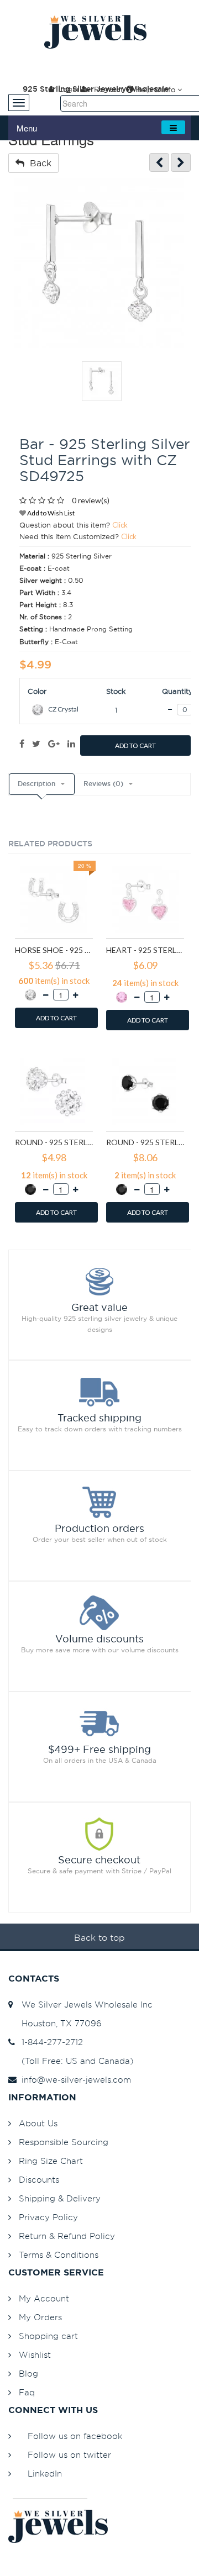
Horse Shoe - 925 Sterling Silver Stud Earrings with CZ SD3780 (54, 950)
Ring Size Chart (51, 2161)
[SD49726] (181, 163)
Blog (28, 2374)
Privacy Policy (48, 2217)
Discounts (39, 2180)
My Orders (40, 2317)
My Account (44, 2298)
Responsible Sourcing (64, 2142)
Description (36, 784)
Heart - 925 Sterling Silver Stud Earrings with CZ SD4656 (145, 950)
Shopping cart (48, 2336)
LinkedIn (45, 2474)
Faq (27, 2392)
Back (38, 163)
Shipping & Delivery (60, 2198)
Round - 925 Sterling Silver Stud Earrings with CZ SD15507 (145, 1142)
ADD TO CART (135, 746)
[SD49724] (159, 163)
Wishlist (35, 2355)
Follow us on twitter (69, 2455)
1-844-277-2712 (49, 2042)
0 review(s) (91, 500)
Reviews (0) (103, 784)
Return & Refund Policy (67, 2236)
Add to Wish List (50, 513)
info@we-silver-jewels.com (74, 2080)
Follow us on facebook (75, 2436)
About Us (38, 2123)
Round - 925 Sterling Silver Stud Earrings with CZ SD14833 (54, 1142)
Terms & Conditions (59, 2255)
